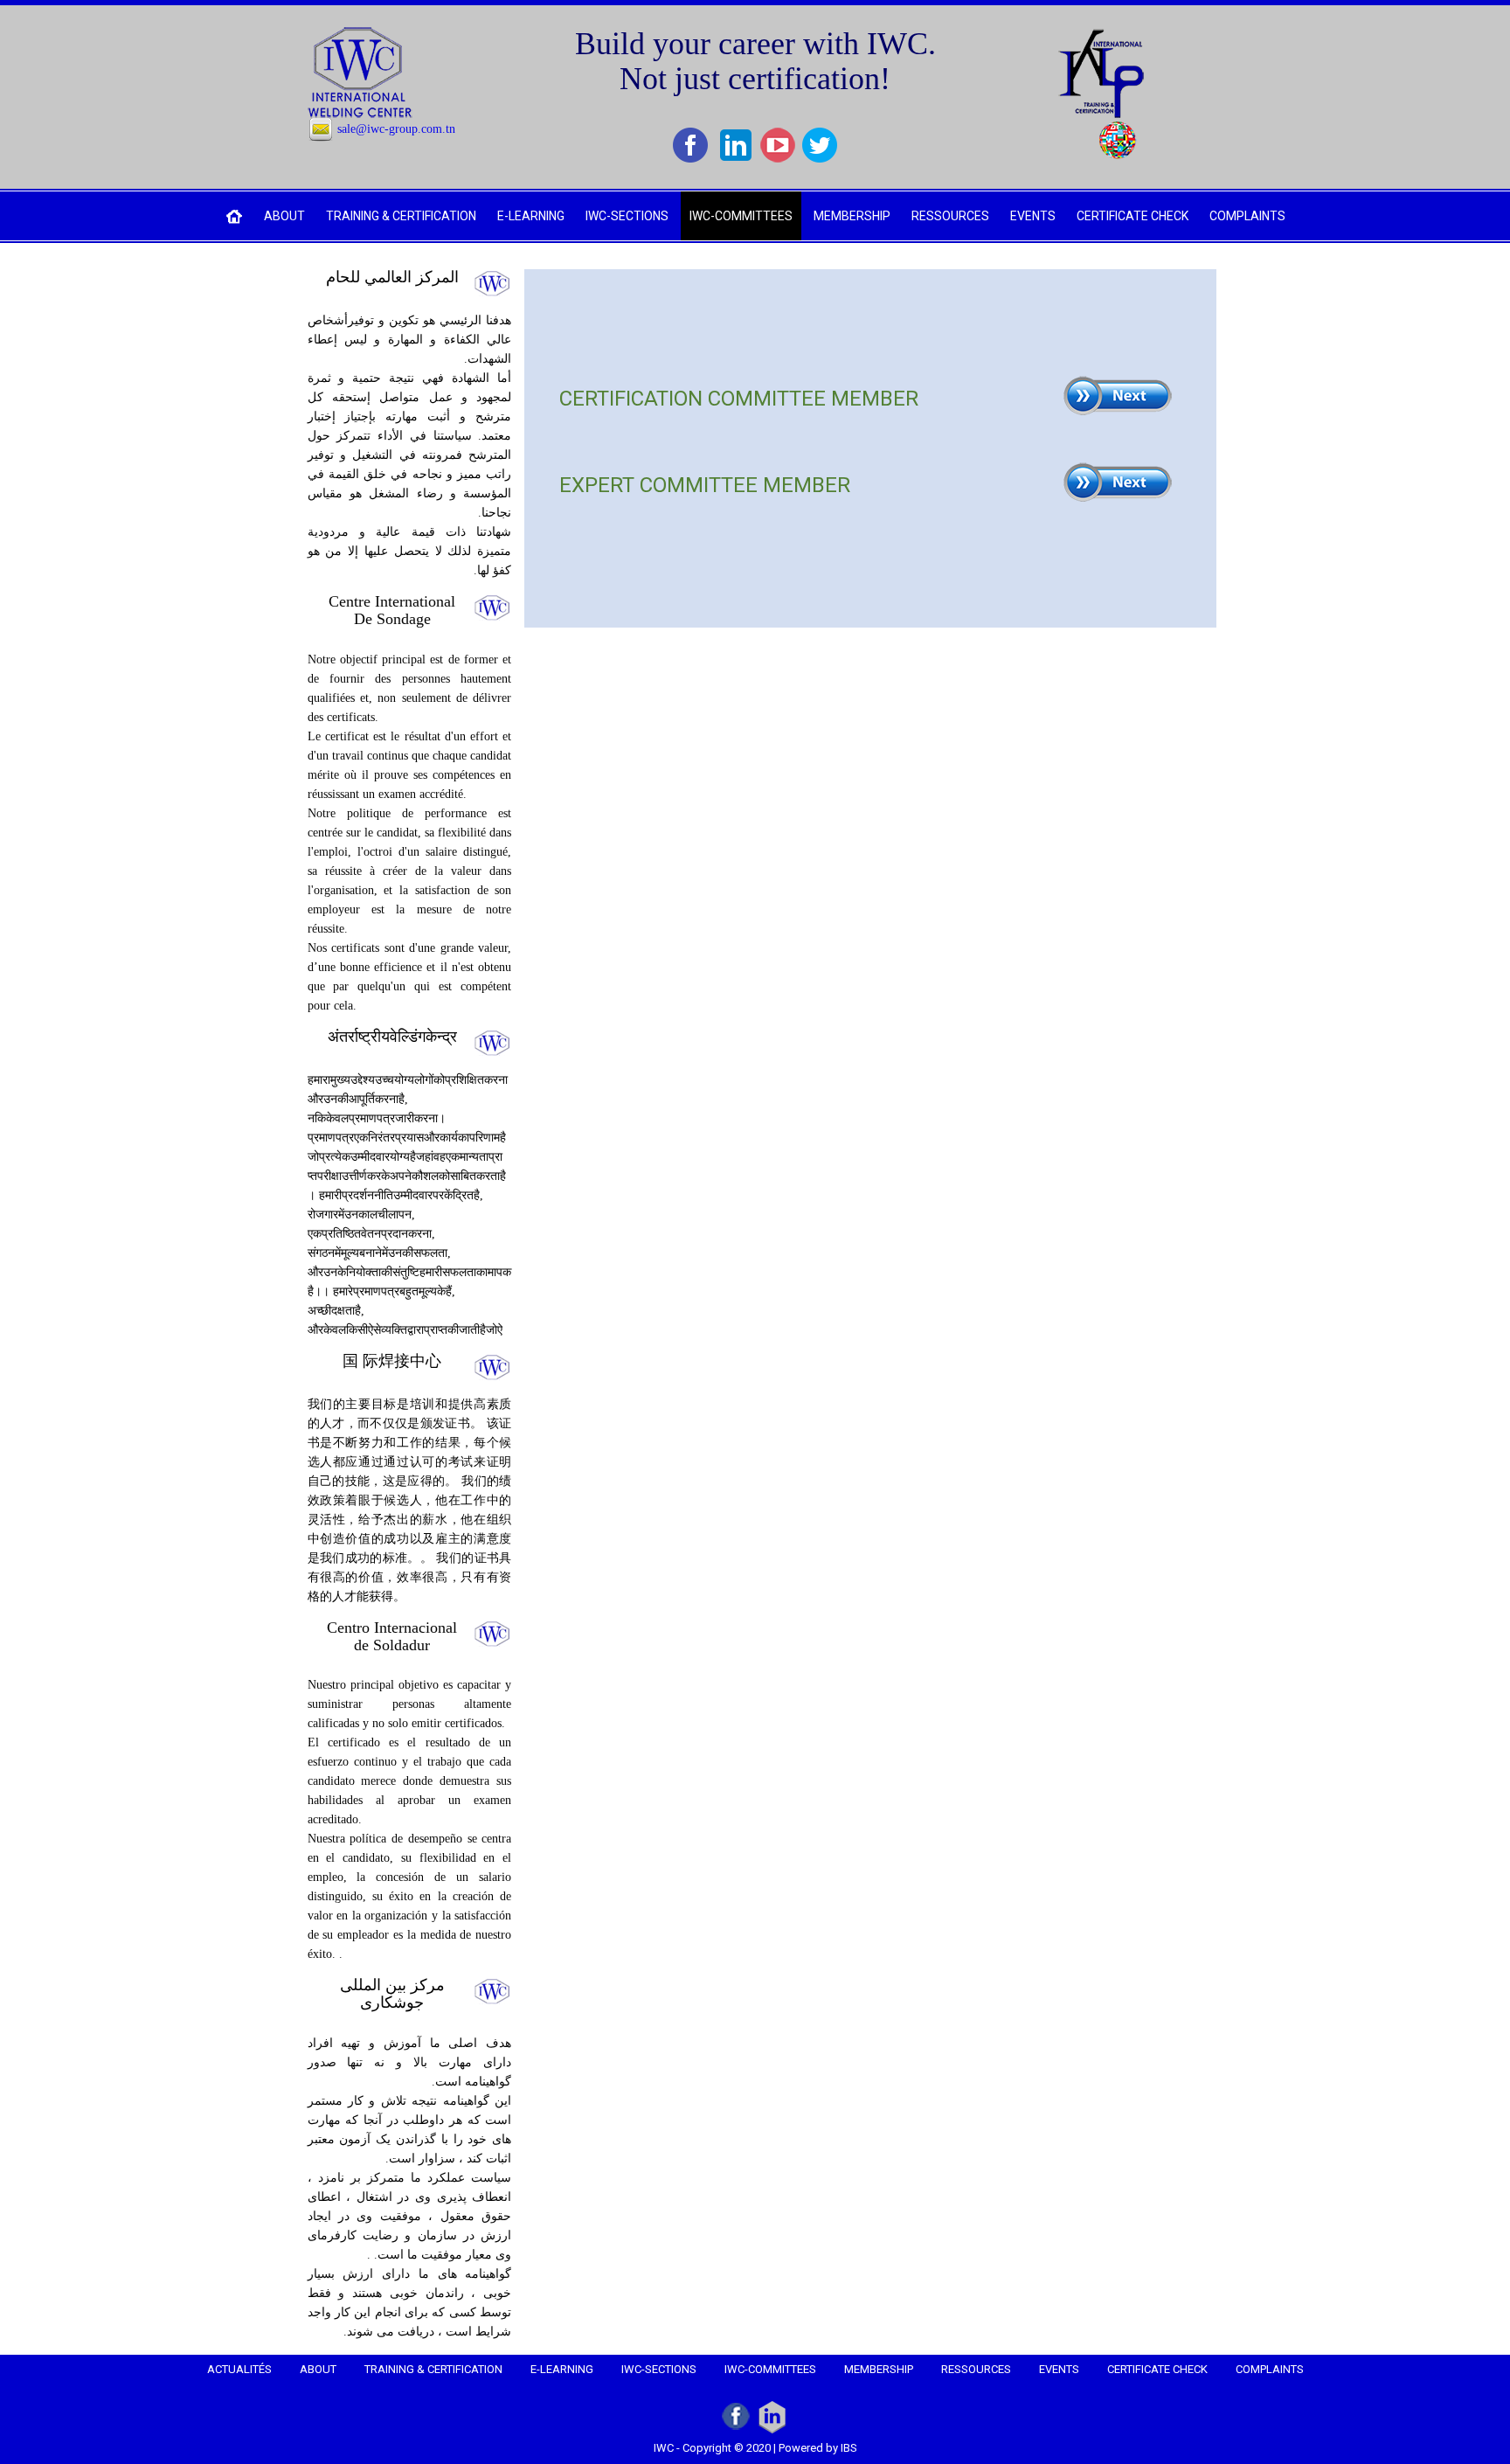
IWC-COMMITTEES (741, 216)
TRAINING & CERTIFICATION (401, 216)
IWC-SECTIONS (627, 216)
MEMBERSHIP (852, 216)
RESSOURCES (950, 216)
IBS (849, 2448)
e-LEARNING (531, 216)
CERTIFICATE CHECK (1132, 216)
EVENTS (1033, 216)
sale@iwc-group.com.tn (396, 129)
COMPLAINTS (1247, 216)
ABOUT (284, 216)
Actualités (239, 2369)
